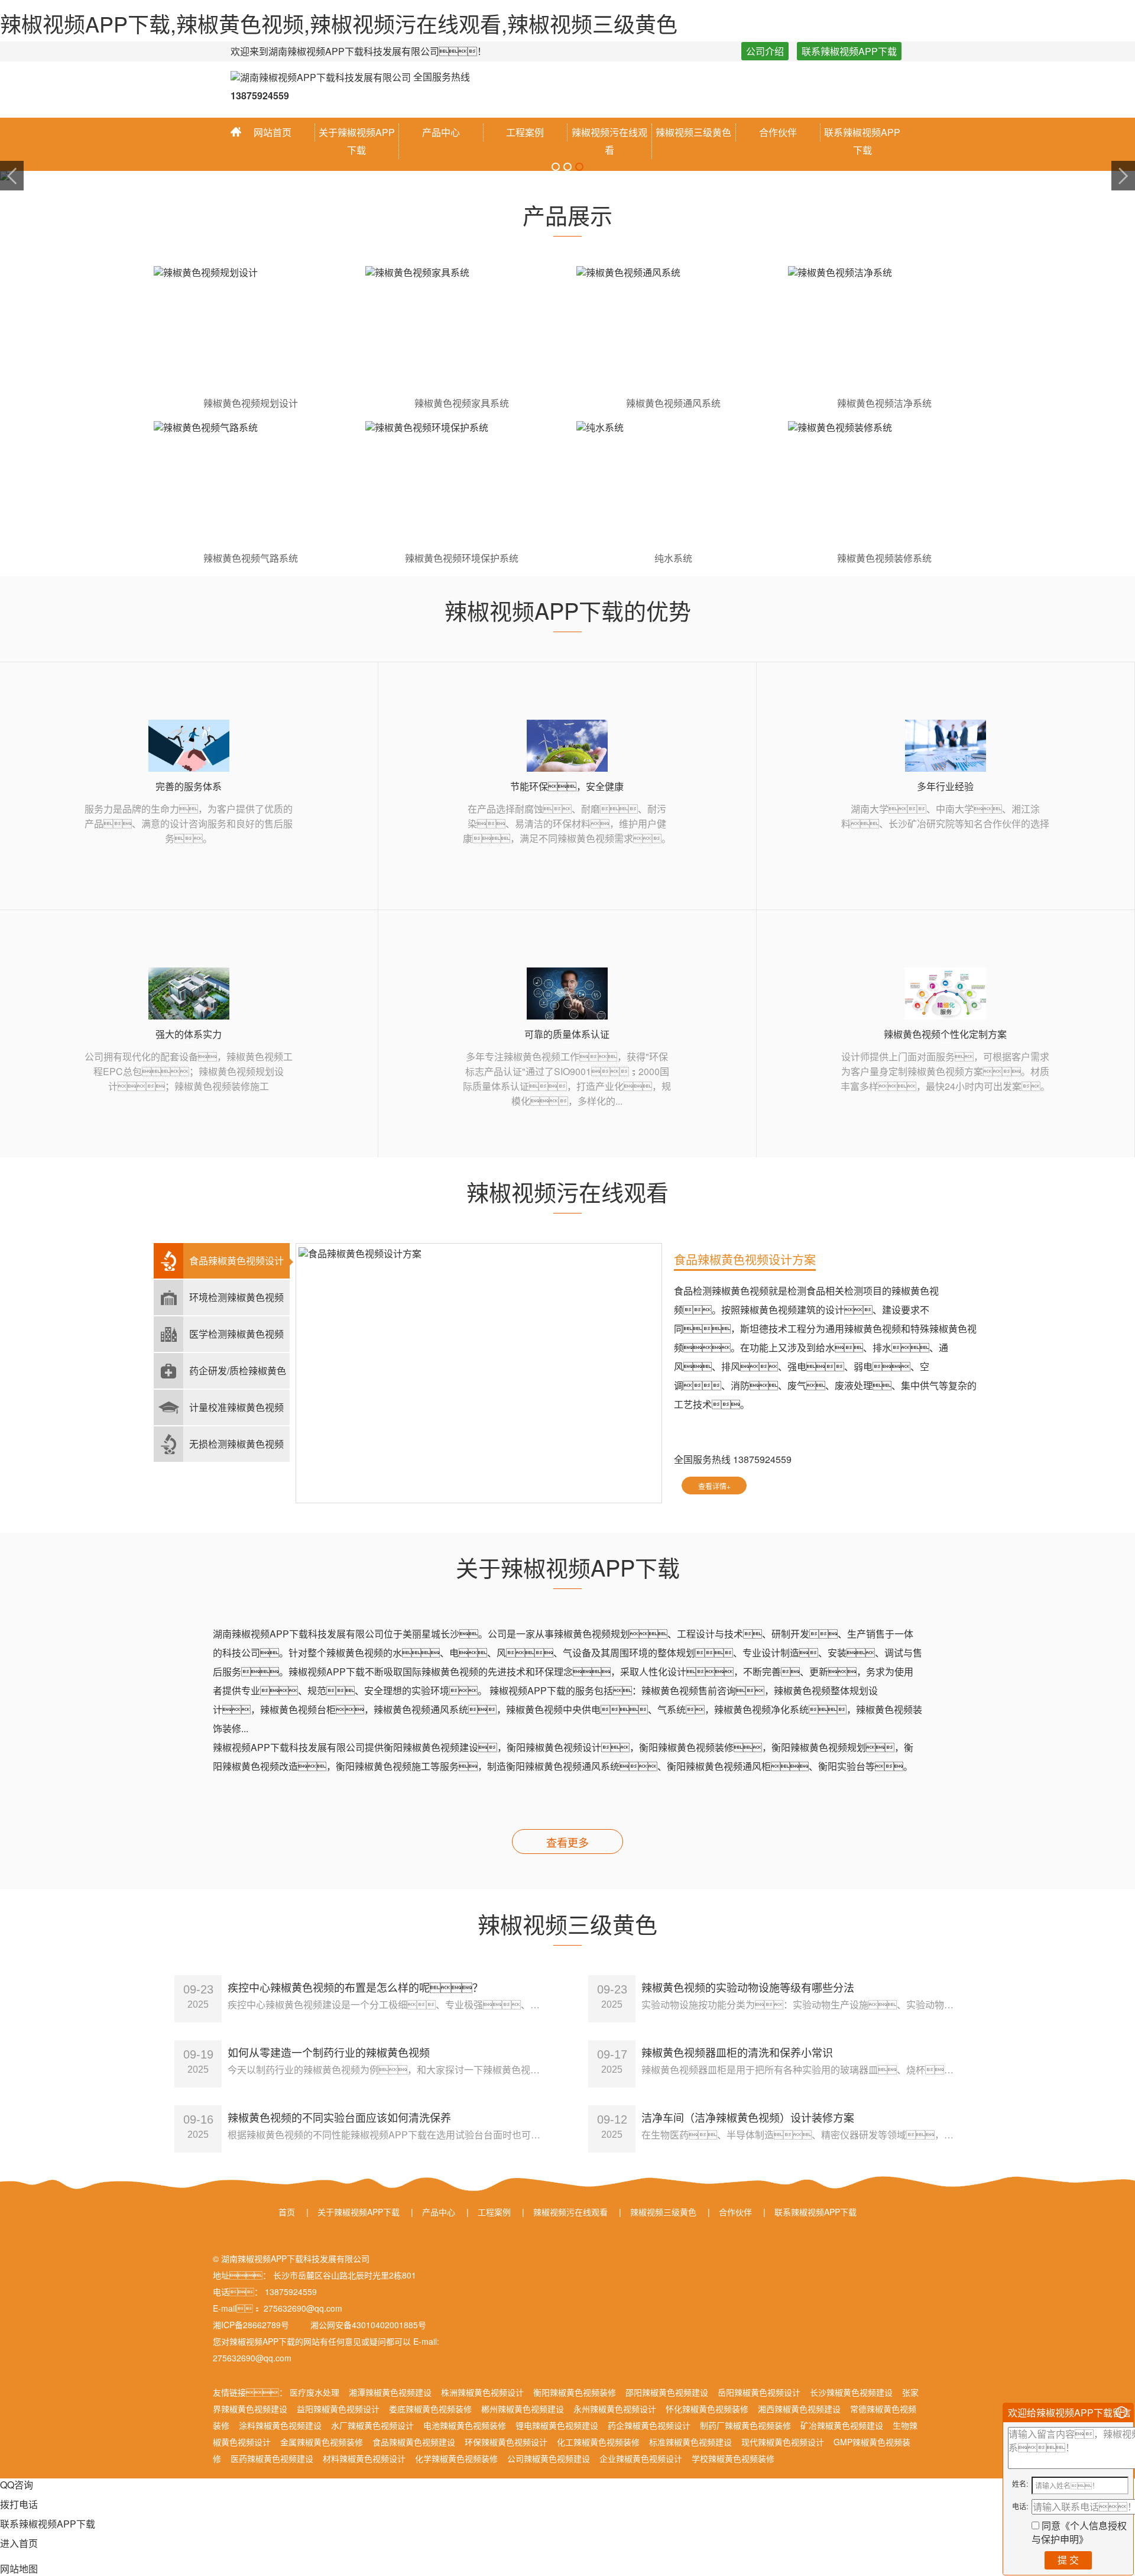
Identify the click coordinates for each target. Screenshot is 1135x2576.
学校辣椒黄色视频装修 (733, 2458)
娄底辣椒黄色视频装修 (430, 2409)
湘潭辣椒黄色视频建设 (390, 2392)
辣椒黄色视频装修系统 (884, 558)
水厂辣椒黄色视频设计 (372, 2425)
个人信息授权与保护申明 (1079, 2532)
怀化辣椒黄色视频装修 (707, 2409)
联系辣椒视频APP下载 (849, 51)
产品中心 (441, 132)
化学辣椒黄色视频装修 (456, 2458)
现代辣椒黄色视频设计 (783, 2442)
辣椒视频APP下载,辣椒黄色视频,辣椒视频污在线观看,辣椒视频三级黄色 (339, 23)
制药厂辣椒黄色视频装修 (745, 2425)
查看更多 (567, 1842)
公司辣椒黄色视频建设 (549, 2458)
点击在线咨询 (788, 1486)
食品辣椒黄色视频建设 (414, 2442)
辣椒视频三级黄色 (693, 132)
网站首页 (273, 132)
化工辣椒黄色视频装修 (598, 2442)
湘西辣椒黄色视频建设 (799, 2409)
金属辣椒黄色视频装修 (322, 2442)
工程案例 (525, 132)
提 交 (1068, 2560)
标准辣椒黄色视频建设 (690, 2442)
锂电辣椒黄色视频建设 (557, 2425)
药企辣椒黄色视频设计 (649, 2425)
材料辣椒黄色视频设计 (364, 2458)
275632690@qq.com (252, 2358)
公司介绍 (765, 51)
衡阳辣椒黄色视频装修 (575, 2392)
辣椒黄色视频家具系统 (462, 403)
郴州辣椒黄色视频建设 (523, 2409)
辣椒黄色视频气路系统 (251, 558)
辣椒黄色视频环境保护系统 (462, 558)
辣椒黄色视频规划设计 (251, 403)
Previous (12, 176)
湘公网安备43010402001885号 (367, 2325)
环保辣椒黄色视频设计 (506, 2442)
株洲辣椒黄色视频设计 (482, 2392)
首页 (287, 2212)
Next (1123, 176)
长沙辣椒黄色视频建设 (851, 2392)
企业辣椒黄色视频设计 (641, 2458)
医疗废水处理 (314, 2392)
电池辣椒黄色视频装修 (465, 2425)
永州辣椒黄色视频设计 (615, 2409)
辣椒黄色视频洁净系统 (884, 403)
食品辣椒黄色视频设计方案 (745, 1259)
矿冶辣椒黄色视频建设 (842, 2425)
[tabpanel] (567, 176)
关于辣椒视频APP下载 (357, 141)
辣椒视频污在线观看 (609, 141)
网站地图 (19, 2569)
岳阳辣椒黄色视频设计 (759, 2392)
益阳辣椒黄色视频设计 (338, 2409)
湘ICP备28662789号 (251, 2325)
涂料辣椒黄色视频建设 (280, 2425)
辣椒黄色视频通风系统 (673, 403)
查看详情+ (714, 1486)
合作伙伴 (778, 132)
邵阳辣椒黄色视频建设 (667, 2392)
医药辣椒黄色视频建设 (272, 2458)
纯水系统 (673, 558)
